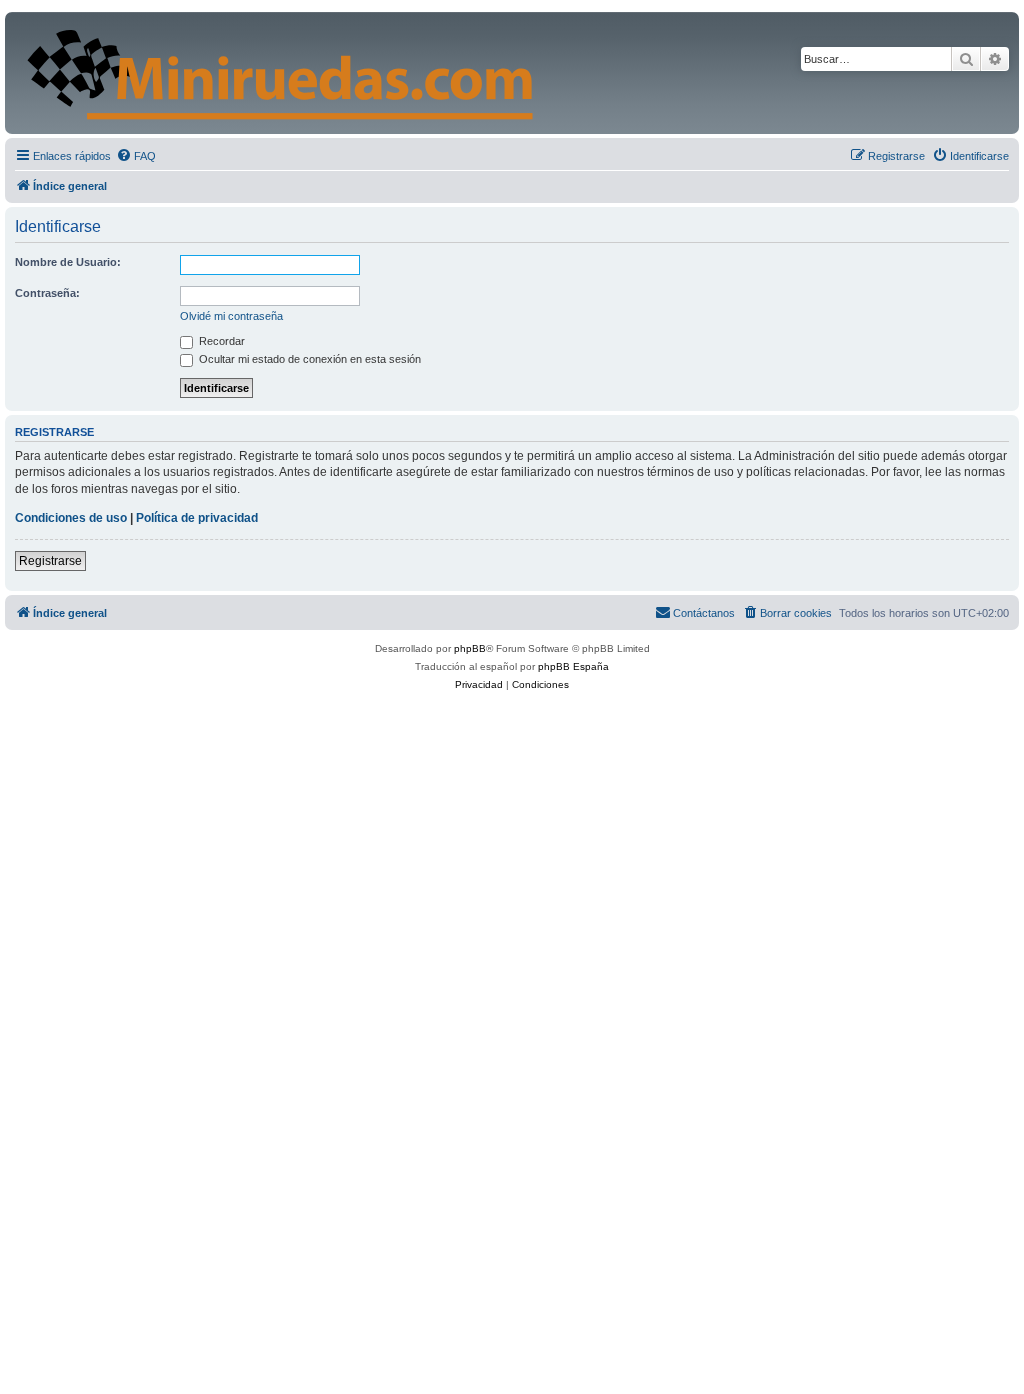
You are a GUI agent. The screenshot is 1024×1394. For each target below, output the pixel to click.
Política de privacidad (197, 518)
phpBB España (573, 666)
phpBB (470, 648)
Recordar (220, 341)
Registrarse (50, 561)
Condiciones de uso (71, 518)
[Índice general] (421, 73)
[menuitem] (136, 156)
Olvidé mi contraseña (231, 316)
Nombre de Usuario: (68, 262)
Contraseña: (47, 293)
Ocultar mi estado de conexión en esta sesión (308, 359)
